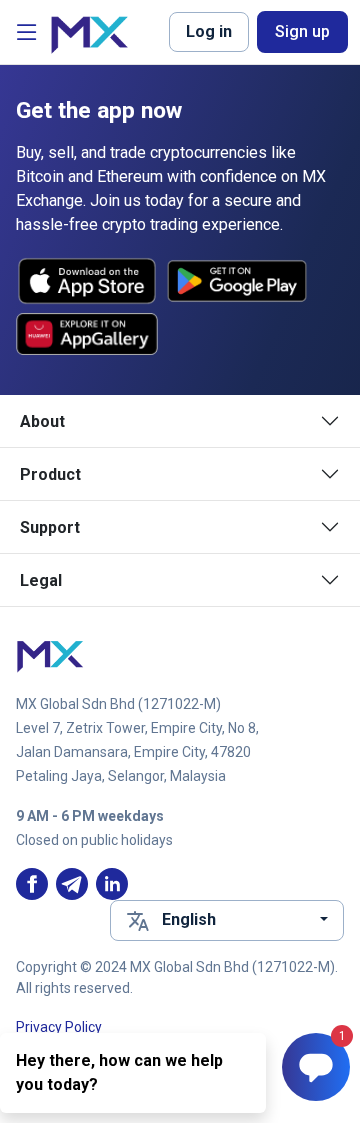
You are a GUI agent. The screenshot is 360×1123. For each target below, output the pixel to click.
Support (50, 527)
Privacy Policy (59, 1027)
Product (50, 474)
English (189, 919)
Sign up (302, 31)
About (42, 421)
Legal (41, 580)
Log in (209, 31)
